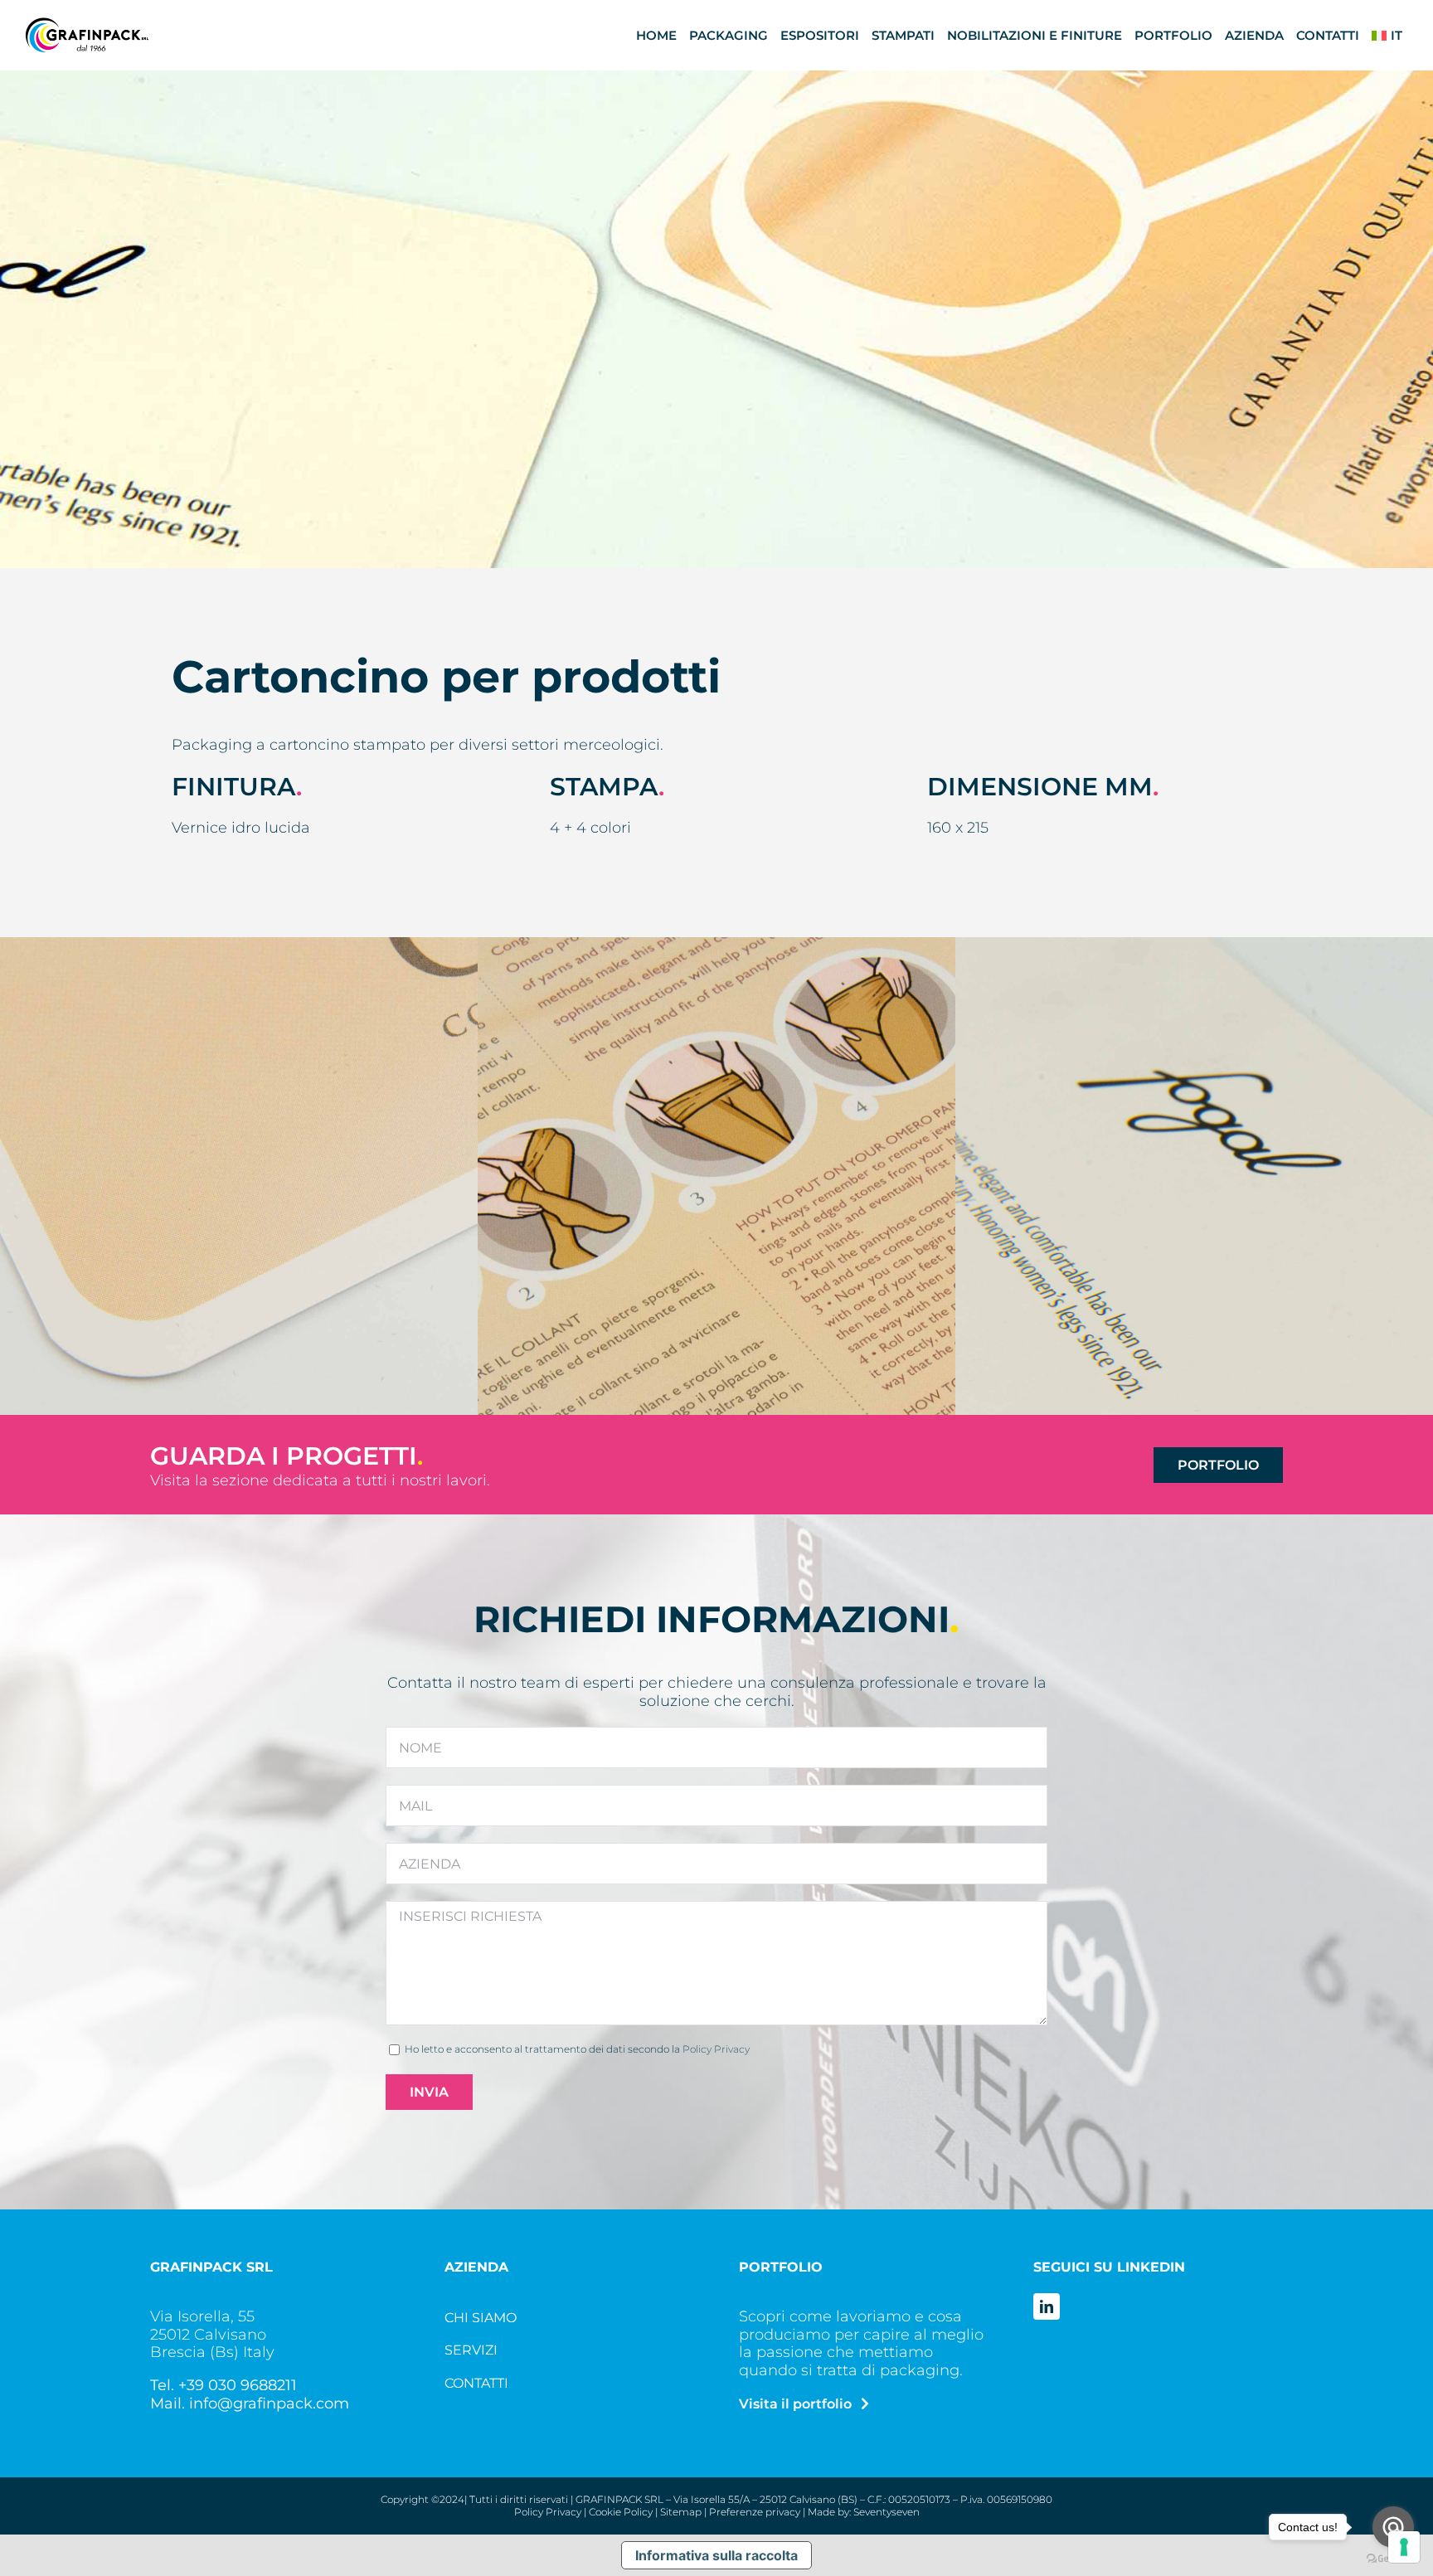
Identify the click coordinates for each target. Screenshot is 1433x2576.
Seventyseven (887, 2512)
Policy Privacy (716, 2049)
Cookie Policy (621, 2512)
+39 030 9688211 (238, 2385)
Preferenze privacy (755, 2512)
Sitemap (681, 2512)
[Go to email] (1393, 2527)
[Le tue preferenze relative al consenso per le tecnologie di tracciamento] (1404, 2547)
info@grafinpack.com (269, 2403)
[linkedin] (1047, 2306)
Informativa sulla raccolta (716, 2555)
